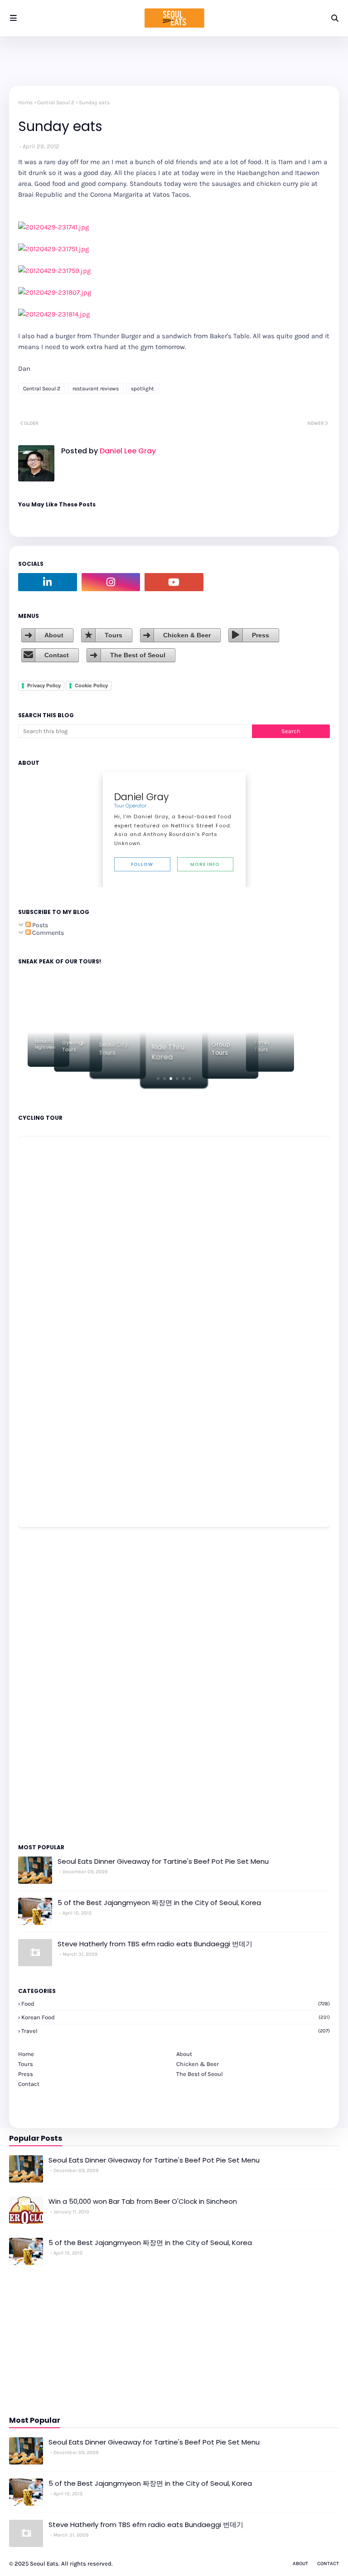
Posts (39, 925)
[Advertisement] (45, 1685)
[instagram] (111, 582)
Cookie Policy (91, 685)
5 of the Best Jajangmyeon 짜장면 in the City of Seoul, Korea (159, 1903)
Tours (114, 635)
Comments (47, 933)
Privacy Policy (44, 685)
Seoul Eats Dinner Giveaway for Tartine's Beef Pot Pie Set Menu (163, 1861)
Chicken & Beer (187, 635)
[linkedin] (48, 582)
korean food (176, 2017)
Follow (142, 864)
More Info (205, 864)
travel (176, 2031)
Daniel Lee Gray (127, 451)
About (54, 635)
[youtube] (174, 582)
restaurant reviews (96, 389)
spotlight (143, 389)
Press (261, 635)
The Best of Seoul (138, 655)
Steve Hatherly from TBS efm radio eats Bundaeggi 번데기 (155, 1944)
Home (25, 102)
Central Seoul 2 (56, 102)
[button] (158, 1079)
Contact (57, 655)
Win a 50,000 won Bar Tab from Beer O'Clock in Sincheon (143, 2201)
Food (176, 2004)
